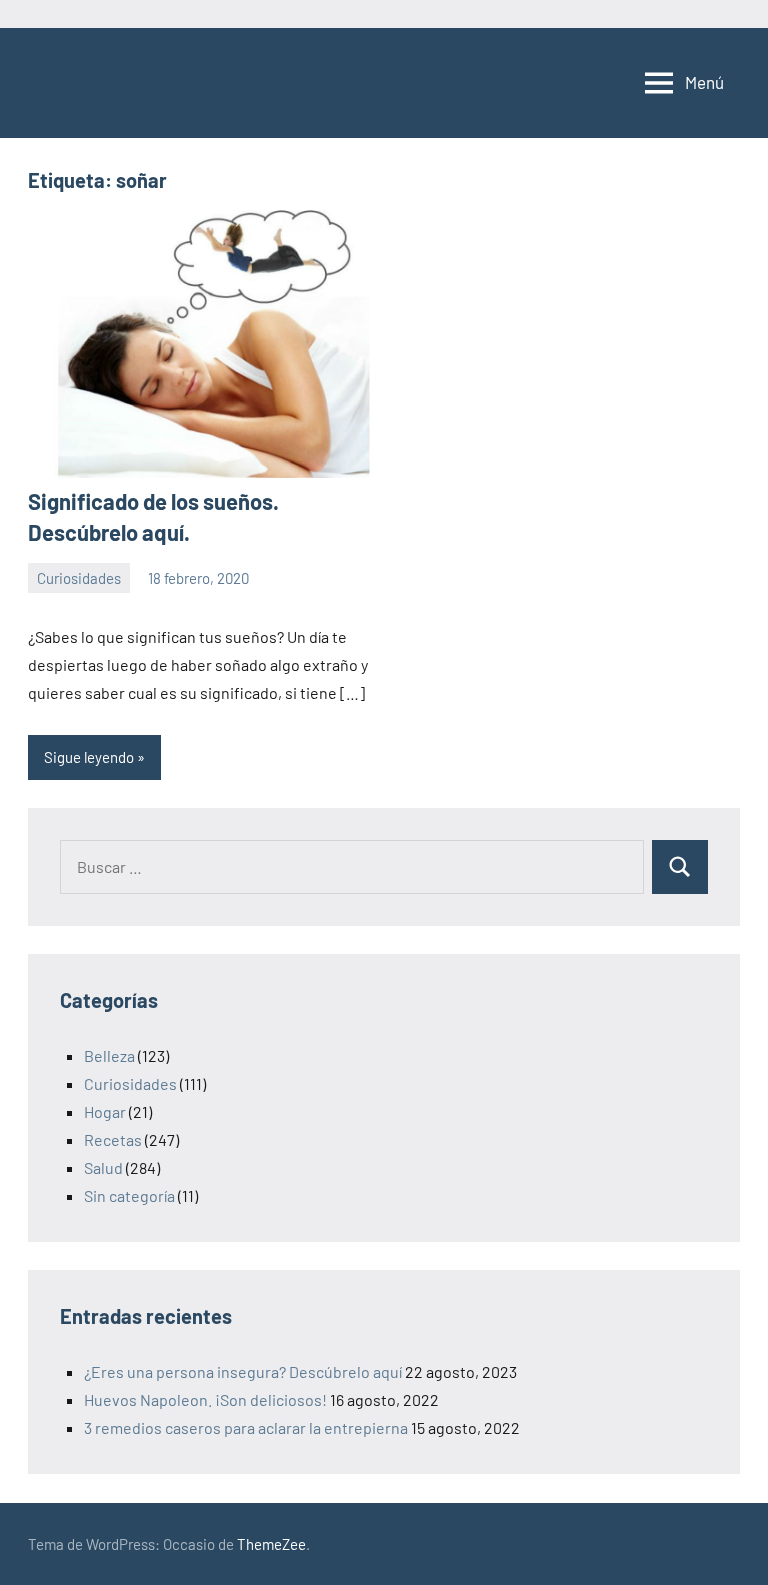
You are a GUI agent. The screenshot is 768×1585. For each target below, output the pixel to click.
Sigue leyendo (89, 757)
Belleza (109, 1055)
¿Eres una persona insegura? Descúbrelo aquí (243, 1371)
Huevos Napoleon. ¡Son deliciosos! (205, 1399)
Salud (103, 1167)
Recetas (113, 1139)
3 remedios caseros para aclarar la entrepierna (246, 1427)
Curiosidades (79, 578)
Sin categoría (129, 1195)
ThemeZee (271, 1544)
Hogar (105, 1111)
